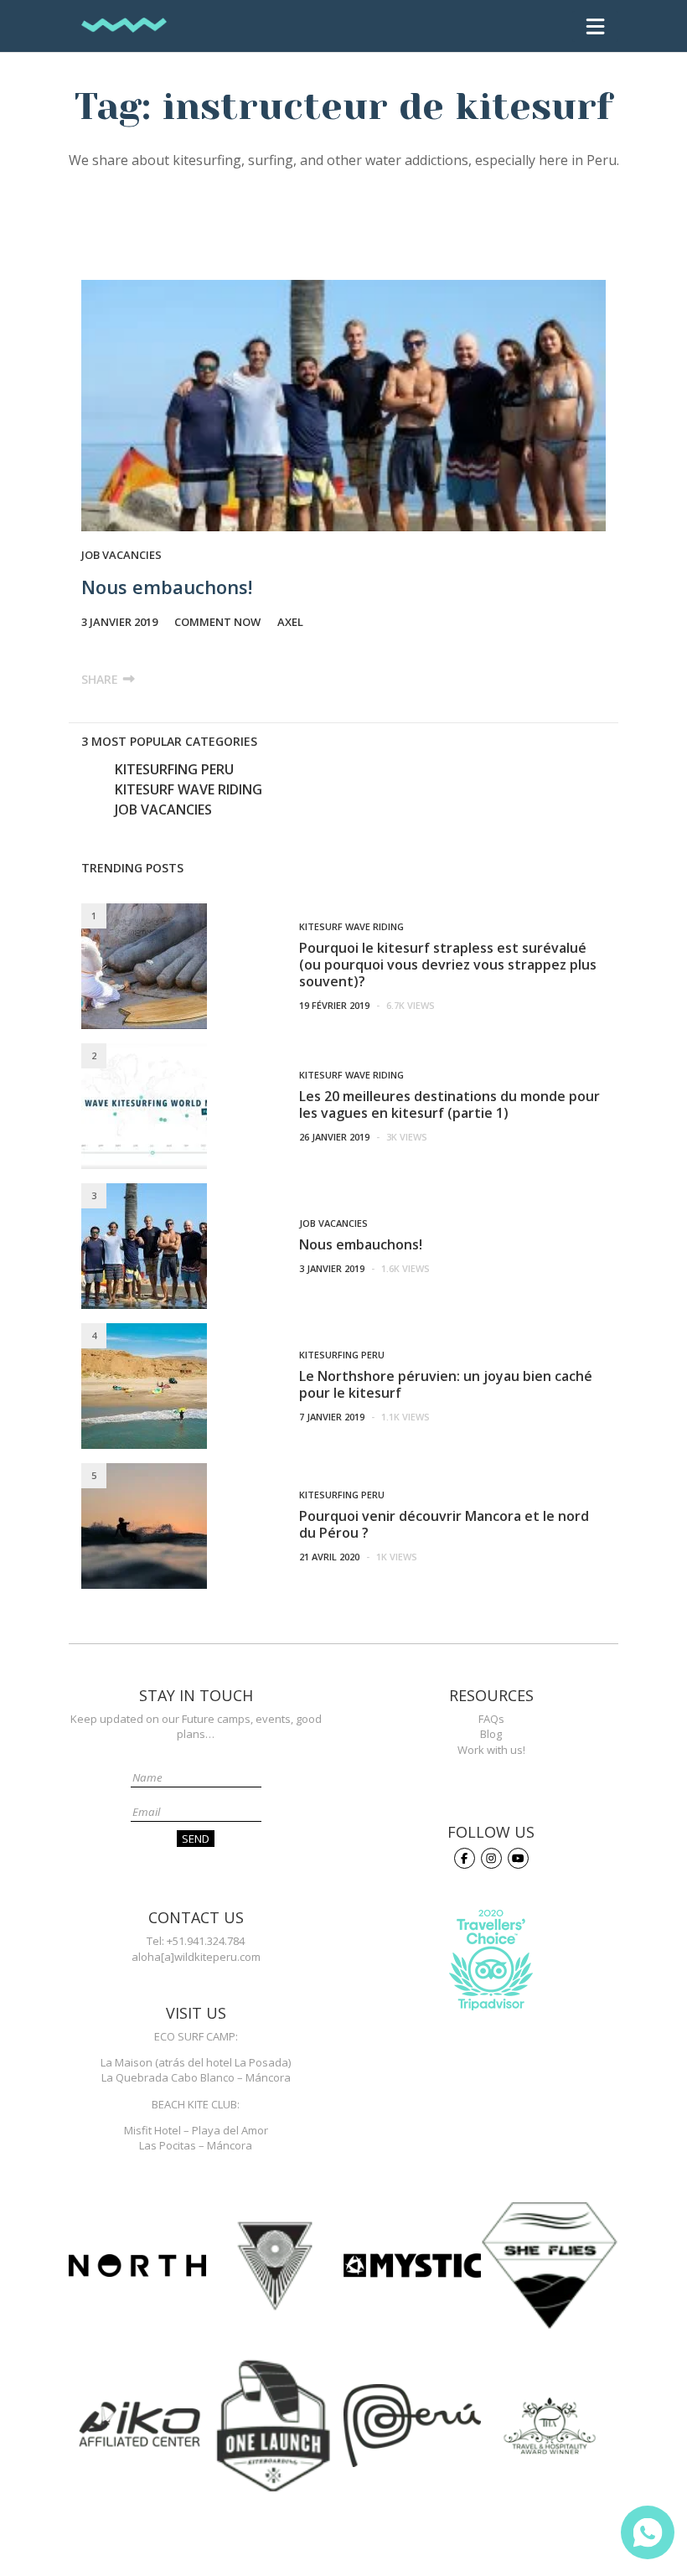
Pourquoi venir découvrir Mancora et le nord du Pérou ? (444, 1524)
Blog (491, 1734)
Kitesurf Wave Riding (189, 789)
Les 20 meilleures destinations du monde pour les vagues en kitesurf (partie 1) (449, 1104)
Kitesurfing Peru (174, 769)
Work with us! (491, 1750)
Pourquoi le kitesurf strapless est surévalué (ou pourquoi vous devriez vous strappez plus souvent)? (448, 965)
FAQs (491, 1719)
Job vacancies (121, 555)
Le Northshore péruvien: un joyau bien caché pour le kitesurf (446, 1384)
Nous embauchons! (167, 587)
